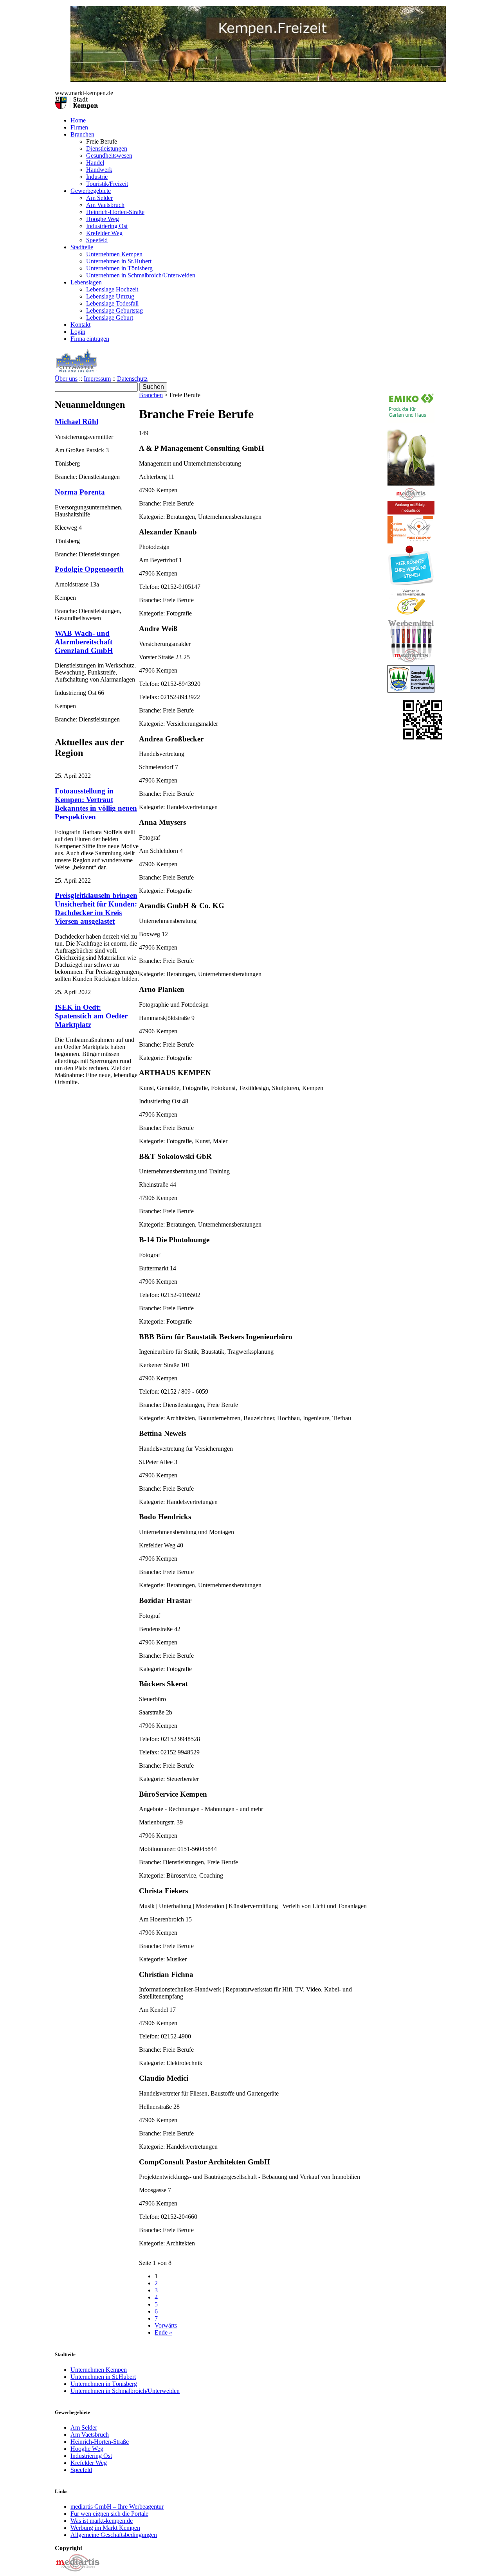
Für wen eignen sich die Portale (109, 2514)
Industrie (97, 177)
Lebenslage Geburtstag (114, 310)
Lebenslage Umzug (110, 296)
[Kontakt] (78, 2572)
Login (78, 332)
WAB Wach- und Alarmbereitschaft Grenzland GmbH (84, 642)
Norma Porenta (80, 492)
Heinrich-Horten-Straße (115, 212)
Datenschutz (132, 379)
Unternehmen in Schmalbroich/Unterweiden (141, 275)
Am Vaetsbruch (105, 205)
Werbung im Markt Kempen (105, 2528)
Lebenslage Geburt (110, 318)
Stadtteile (82, 247)
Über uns (66, 379)
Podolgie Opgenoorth (89, 569)
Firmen (79, 127)
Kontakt (80, 325)
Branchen (82, 134)
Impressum (97, 379)
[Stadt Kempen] (76, 107)
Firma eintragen (90, 339)
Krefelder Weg (104, 233)
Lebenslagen (86, 282)
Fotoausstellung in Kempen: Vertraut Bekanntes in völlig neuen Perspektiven (96, 804)
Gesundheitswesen (109, 156)
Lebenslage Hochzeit (112, 289)
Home (78, 120)
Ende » (163, 2332)
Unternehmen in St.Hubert (119, 261)
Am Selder (99, 198)
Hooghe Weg (103, 219)
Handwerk (99, 170)
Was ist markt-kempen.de (102, 2521)
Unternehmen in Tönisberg (119, 268)
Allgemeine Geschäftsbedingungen (114, 2535)
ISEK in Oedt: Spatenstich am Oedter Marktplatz (91, 1016)
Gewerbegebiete (91, 191)
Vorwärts (166, 2325)
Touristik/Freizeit (107, 184)
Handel (95, 163)
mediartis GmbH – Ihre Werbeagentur (117, 2507)
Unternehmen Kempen (114, 254)
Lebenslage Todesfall (112, 303)
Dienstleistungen (107, 148)
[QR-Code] (423, 737)
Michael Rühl (77, 422)
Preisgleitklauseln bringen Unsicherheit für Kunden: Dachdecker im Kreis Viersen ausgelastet (96, 908)
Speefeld (97, 240)
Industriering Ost (107, 226)
